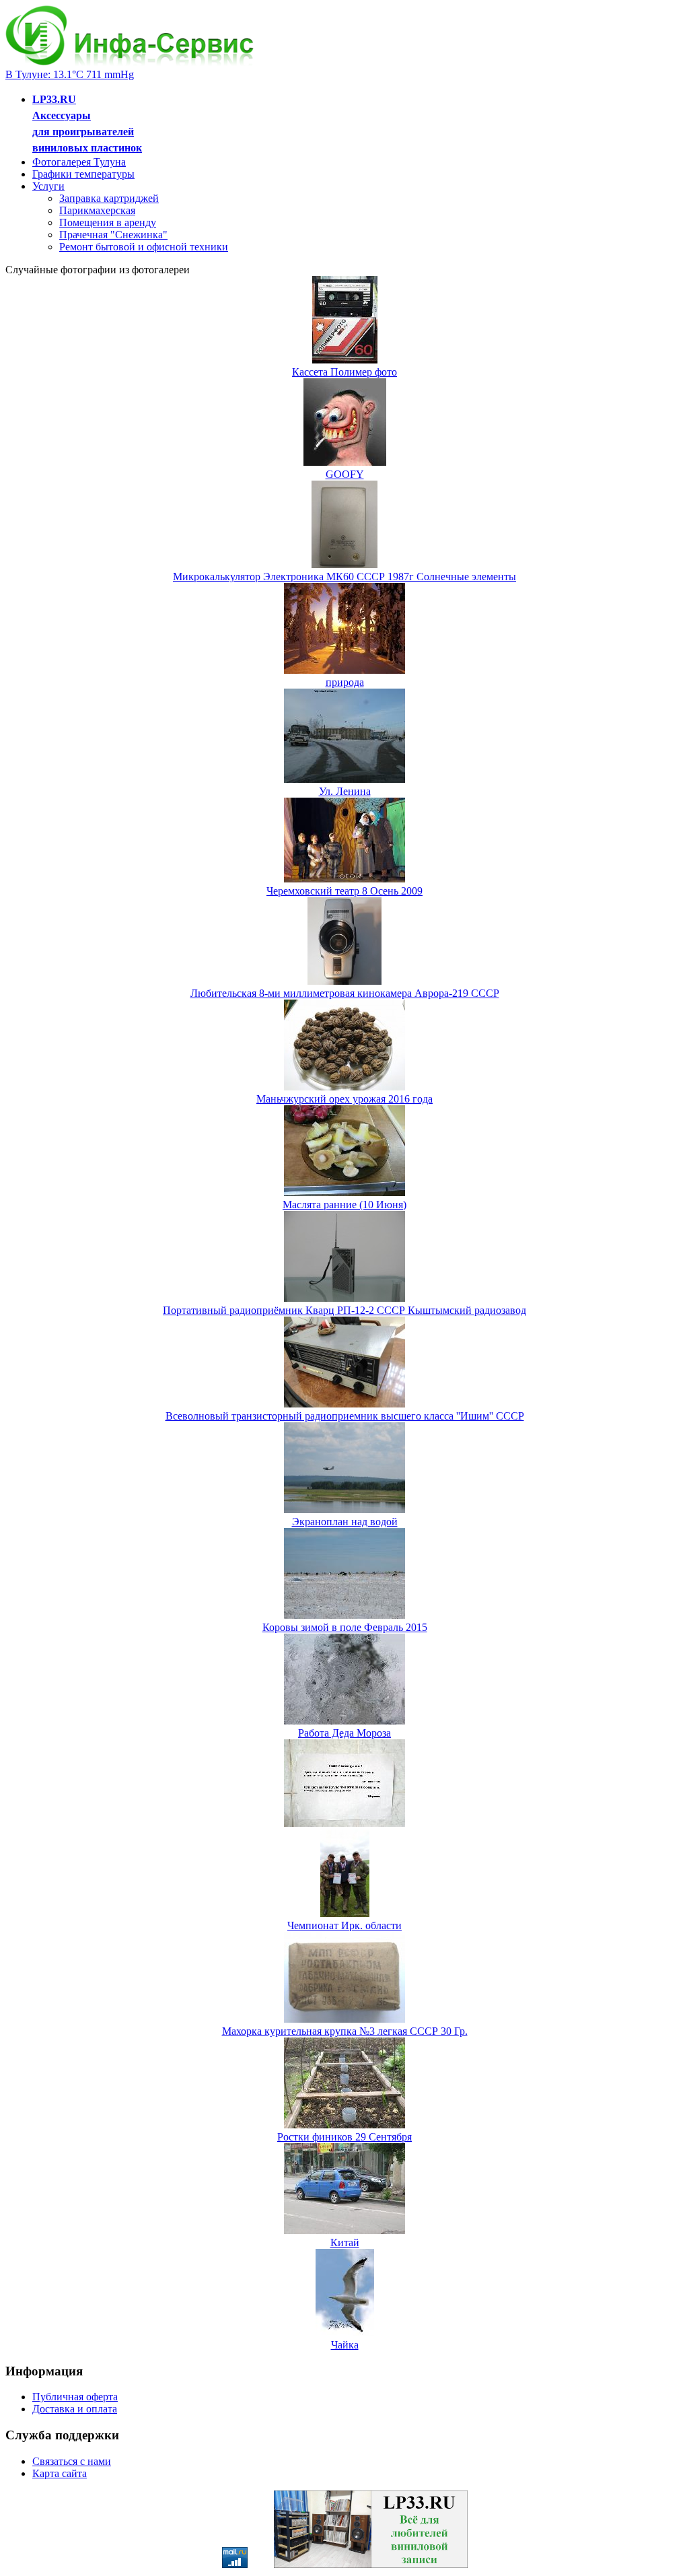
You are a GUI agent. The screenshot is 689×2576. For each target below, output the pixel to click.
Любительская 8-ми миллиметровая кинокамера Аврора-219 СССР (345, 993)
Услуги (48, 186)
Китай (345, 2242)
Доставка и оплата (75, 2409)
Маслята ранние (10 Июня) (344, 1205)
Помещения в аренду (108, 222)
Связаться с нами (72, 2461)
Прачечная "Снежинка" (113, 235)
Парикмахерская (97, 210)
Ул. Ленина (345, 791)
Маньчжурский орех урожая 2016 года (344, 1099)
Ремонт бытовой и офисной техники (144, 247)
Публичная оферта (75, 2397)
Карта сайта (60, 2473)
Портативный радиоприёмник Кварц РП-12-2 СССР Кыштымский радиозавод (344, 1310)
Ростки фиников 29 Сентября (344, 2137)
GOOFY (345, 474)
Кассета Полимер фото (344, 372)
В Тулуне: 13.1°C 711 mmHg (70, 74)
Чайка (345, 2345)
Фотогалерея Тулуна (79, 162)
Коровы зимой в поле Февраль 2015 (345, 1627)
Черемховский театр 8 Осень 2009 (344, 891)
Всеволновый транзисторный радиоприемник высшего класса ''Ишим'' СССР (345, 1416)
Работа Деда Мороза (344, 1733)
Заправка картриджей (109, 198)
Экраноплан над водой (345, 1522)
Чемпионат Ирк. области (344, 1925)
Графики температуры (83, 174)
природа (345, 682)
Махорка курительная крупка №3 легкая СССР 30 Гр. (345, 2031)
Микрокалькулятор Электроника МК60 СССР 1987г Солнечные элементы (344, 577)
